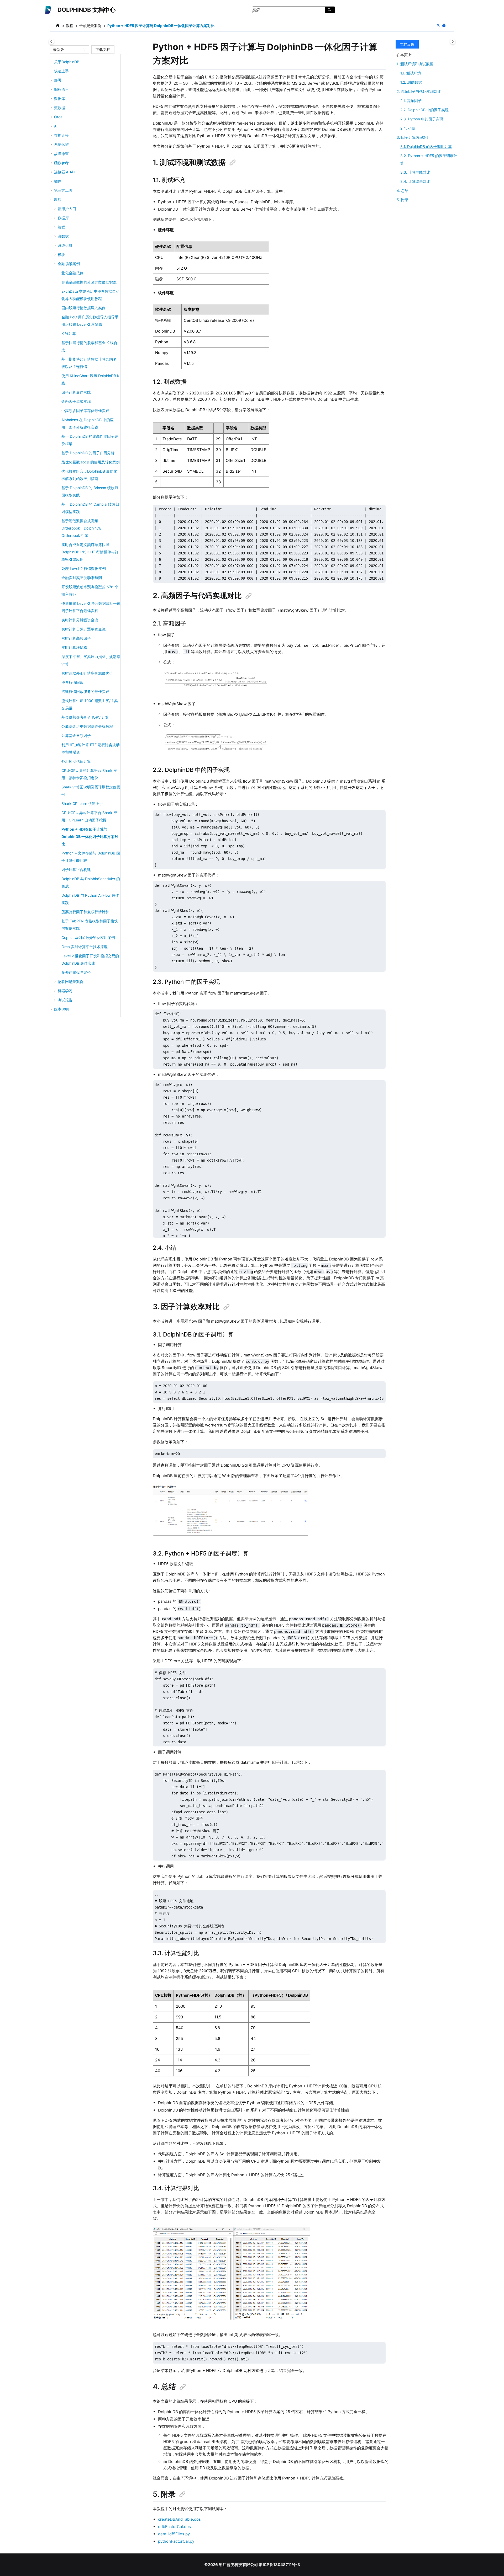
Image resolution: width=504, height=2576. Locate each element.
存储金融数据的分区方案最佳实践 (89, 282)
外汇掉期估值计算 (76, 761)
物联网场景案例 (71, 982)
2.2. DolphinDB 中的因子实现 (424, 110)
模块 (61, 255)
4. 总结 (403, 191)
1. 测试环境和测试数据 (415, 64)
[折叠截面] (439, 25)
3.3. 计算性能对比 (415, 172)
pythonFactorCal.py (176, 2541)
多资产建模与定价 (76, 972)
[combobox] (67, 50)
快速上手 (61, 71)
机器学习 (65, 991)
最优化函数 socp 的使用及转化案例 (91, 462)
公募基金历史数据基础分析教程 (87, 726)
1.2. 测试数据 (411, 82)
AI (56, 126)
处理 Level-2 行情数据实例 (84, 568)
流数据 (63, 236)
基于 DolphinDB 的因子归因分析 (88, 453)
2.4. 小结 (408, 128)
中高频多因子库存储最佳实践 (85, 411)
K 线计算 (69, 333)
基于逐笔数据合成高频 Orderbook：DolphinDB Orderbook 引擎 (82, 528)
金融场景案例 (90, 26)
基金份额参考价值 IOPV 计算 (85, 717)
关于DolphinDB (67, 62)
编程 (61, 227)
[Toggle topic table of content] (453, 42)
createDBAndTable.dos (179, 2519)
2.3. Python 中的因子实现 (422, 119)
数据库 (63, 218)
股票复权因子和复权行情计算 (85, 912)
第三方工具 (63, 190)
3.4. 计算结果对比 (415, 181)
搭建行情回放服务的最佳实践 (85, 691)
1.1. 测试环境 (411, 73)
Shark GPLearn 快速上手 (82, 803)
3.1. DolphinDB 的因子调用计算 (426, 146)
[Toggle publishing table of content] (51, 42)
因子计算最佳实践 (76, 392)
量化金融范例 (72, 273)
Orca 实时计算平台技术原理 (85, 947)
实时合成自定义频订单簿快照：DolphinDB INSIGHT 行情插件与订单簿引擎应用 (90, 552)
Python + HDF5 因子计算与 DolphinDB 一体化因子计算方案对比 (161, 26)
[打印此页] (444, 25)
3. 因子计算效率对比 (414, 137)
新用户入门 (67, 209)
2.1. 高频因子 (411, 101)
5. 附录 (403, 200)
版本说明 (61, 1009)
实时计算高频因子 (76, 638)
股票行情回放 (72, 682)
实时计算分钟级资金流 (80, 620)
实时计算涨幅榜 (74, 647)
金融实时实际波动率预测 (82, 578)
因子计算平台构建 (76, 870)
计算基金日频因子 (76, 736)
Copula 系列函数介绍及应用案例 (88, 937)
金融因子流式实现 (76, 401)
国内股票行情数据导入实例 (83, 308)
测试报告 (65, 1000)
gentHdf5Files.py (174, 2534)
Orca (58, 117)
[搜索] (330, 10)
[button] (52, 62)
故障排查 (61, 154)
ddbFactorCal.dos (174, 2527)
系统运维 (65, 245)
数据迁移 (61, 135)
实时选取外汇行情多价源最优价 (87, 673)
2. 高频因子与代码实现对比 (419, 91)
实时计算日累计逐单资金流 (83, 629)
